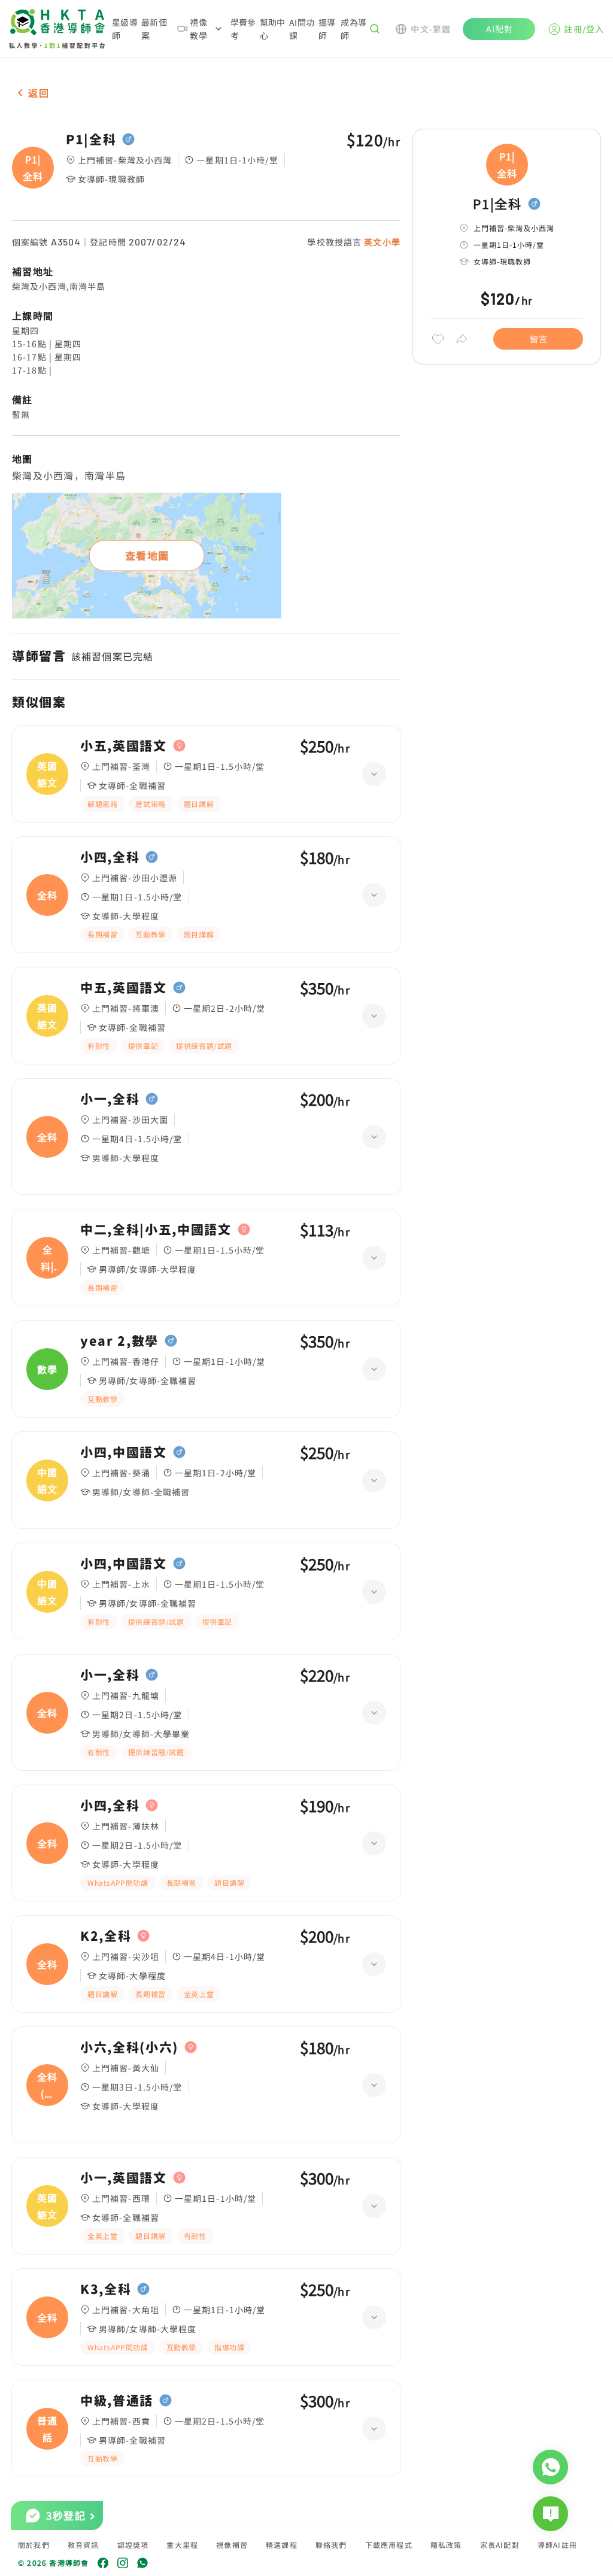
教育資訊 (84, 2545)
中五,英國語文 (124, 988)
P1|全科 (91, 139)
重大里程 (182, 2545)
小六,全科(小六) (129, 2047)
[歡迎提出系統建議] (550, 2514)
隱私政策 (446, 2545)
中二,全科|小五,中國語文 (156, 1230)
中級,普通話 (117, 2401)
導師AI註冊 (557, 2545)
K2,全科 (106, 1936)
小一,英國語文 (124, 2178)
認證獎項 (133, 2545)
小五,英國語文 (124, 746)
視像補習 (232, 2545)
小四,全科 (110, 857)
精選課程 (282, 2545)
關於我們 (34, 2545)
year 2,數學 (119, 1341)
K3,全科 (106, 2289)
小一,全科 (110, 1099)
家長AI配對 (500, 2545)
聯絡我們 (331, 2545)
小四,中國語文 (124, 1452)
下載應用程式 (389, 2545)
